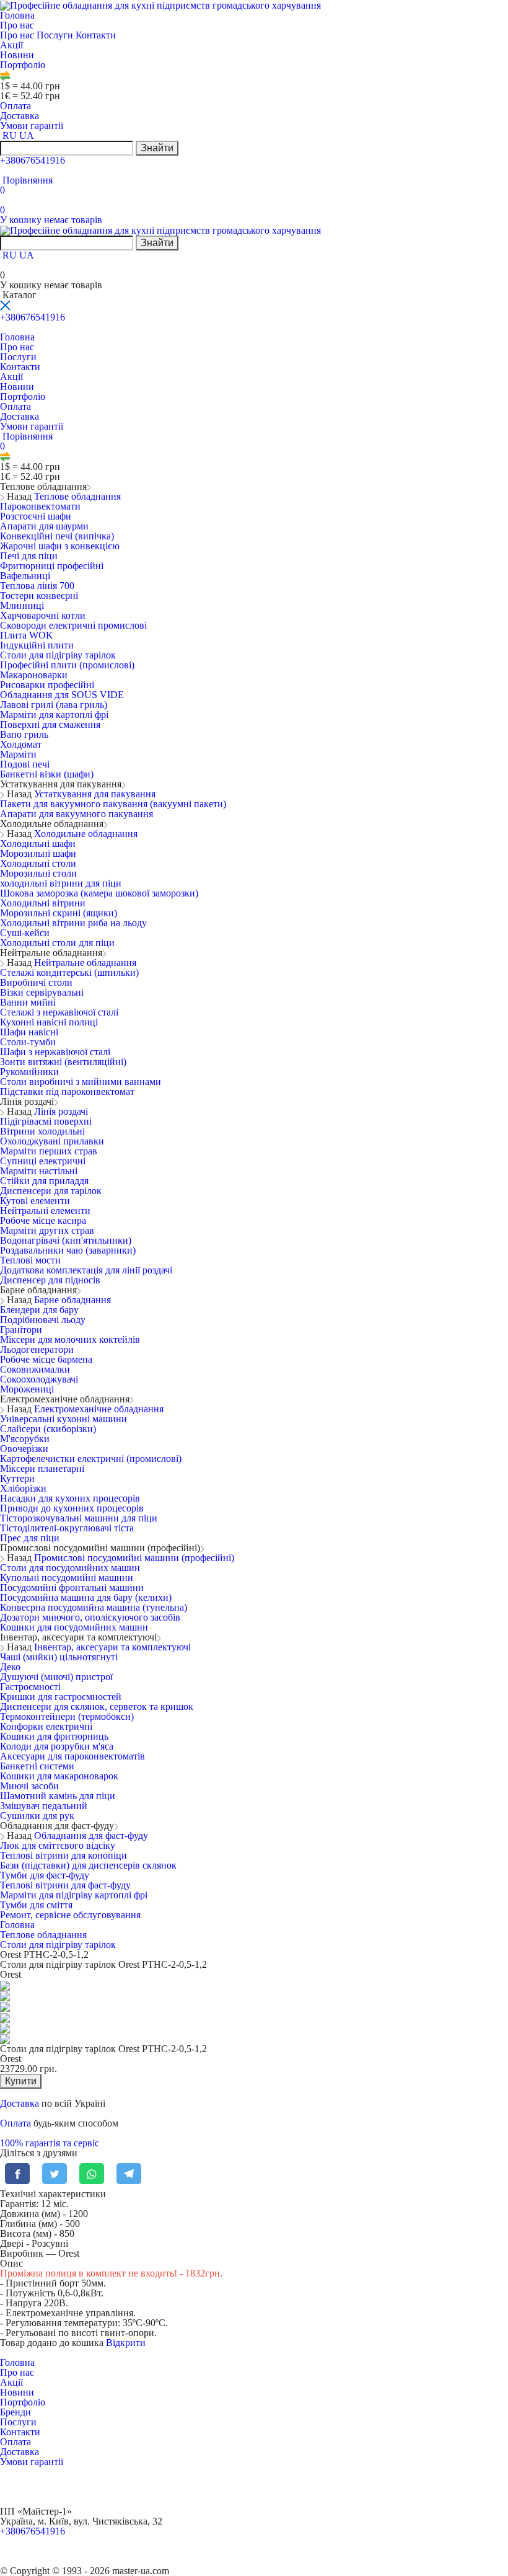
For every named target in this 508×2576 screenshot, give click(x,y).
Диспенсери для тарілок (51, 1191)
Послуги (56, 35)
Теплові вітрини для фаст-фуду (65, 1885)
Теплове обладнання (77, 496)
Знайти (157, 148)
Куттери (17, 1478)
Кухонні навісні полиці (49, 1022)
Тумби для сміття (36, 1905)
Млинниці (22, 605)
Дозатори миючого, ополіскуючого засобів (90, 1617)
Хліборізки (23, 1488)
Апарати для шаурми (44, 526)
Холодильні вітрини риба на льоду (73, 923)
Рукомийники (29, 1072)
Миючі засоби (29, 1786)
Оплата (15, 106)
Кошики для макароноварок (59, 1776)
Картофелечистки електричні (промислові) (91, 1458)
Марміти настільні (39, 1171)
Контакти (96, 35)
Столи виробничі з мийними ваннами (81, 1082)
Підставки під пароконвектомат (67, 1091)
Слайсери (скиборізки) (48, 1429)
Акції (11, 45)
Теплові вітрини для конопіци (63, 1855)
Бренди (15, 2412)
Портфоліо (23, 65)
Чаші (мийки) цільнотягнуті (59, 1657)
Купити (21, 2081)
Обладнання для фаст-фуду (91, 1835)
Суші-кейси (25, 933)
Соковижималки (35, 1369)
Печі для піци (29, 556)
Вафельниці (25, 576)
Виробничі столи (36, 982)
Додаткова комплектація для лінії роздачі (86, 1270)
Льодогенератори (37, 1349)
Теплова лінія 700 (37, 586)
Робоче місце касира (43, 1220)
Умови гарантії (32, 126)
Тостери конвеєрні (39, 595)
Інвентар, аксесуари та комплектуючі (112, 1647)
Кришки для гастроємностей (61, 1697)
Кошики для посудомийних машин (74, 1627)
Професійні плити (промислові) (67, 665)
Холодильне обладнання (86, 834)
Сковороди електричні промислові (73, 625)
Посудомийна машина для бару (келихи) (86, 1597)
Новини (17, 55)
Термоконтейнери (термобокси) (67, 1716)
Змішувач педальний (44, 1806)
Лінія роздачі (61, 1111)
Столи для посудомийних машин (70, 1568)
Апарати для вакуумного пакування (77, 814)
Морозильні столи (38, 873)
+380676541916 (33, 160)
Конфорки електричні (46, 1726)
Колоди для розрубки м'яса (57, 1746)
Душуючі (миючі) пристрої (56, 1677)
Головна (17, 15)
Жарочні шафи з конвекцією (60, 546)
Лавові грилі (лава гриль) (54, 705)
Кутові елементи (35, 1201)
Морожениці (27, 1389)
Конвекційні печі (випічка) (57, 536)
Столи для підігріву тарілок (58, 655)
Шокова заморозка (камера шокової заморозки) (99, 893)
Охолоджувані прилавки (52, 1141)
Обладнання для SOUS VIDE (62, 695)
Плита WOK (27, 635)
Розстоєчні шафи (36, 516)
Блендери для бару (39, 1310)
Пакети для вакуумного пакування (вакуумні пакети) (113, 804)
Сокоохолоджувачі (39, 1379)
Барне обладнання (72, 1300)
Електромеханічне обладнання (99, 1409)
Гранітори (21, 1330)
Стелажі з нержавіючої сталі (59, 1012)
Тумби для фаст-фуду (45, 1875)
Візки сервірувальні (42, 992)
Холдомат (21, 744)
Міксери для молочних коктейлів (70, 1339)
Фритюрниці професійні (52, 566)
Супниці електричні (43, 1161)
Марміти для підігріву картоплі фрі (74, 1895)
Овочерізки (24, 1449)
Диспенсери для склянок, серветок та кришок (97, 1706)
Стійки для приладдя (44, 1181)
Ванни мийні (28, 1002)
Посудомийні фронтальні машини (72, 1587)
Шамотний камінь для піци (58, 1796)
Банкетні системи (37, 1766)
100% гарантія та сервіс (50, 2143)
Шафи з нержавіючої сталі (55, 1052)
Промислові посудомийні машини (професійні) (134, 1558)
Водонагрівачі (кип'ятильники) (66, 1240)
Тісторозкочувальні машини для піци (79, 1518)
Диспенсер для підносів (50, 1280)
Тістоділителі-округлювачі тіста (67, 1528)
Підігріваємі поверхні (46, 1121)
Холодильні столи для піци (57, 943)
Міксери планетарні (42, 1468)
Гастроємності (30, 1687)
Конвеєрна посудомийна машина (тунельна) (94, 1607)
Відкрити (126, 2343)
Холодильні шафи (38, 843)
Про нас (18, 25)
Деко (10, 1667)
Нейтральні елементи (45, 1211)
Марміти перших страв (49, 1151)
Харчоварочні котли (43, 615)
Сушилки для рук (37, 1816)
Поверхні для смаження (50, 724)
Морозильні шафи (38, 853)
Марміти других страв (47, 1230)
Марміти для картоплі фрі (54, 715)
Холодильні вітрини (43, 903)
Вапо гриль (24, 734)
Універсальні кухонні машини (63, 1419)
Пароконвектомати (40, 506)
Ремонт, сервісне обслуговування (70, 1915)
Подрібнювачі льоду (43, 1320)
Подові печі (25, 764)
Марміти (18, 754)
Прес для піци (30, 1538)
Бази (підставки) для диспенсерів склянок (88, 1865)
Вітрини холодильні (42, 1131)
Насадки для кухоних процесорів (70, 1498)
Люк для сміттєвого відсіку (58, 1845)
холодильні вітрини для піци (61, 883)
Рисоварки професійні (47, 685)
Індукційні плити (37, 645)
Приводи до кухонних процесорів (72, 1508)
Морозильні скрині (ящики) (59, 913)
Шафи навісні (29, 1032)
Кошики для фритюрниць (54, 1736)
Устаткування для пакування (95, 794)
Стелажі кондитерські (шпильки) (69, 972)
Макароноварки (34, 675)
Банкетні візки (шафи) (47, 774)
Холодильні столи (38, 863)
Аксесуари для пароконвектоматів (72, 1756)
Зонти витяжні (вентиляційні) (63, 1062)
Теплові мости (30, 1260)
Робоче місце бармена (46, 1359)
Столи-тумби (28, 1042)
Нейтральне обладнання (85, 963)
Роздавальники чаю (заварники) (68, 1250)
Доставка (20, 116)
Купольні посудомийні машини (67, 1578)
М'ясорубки (25, 1439)
